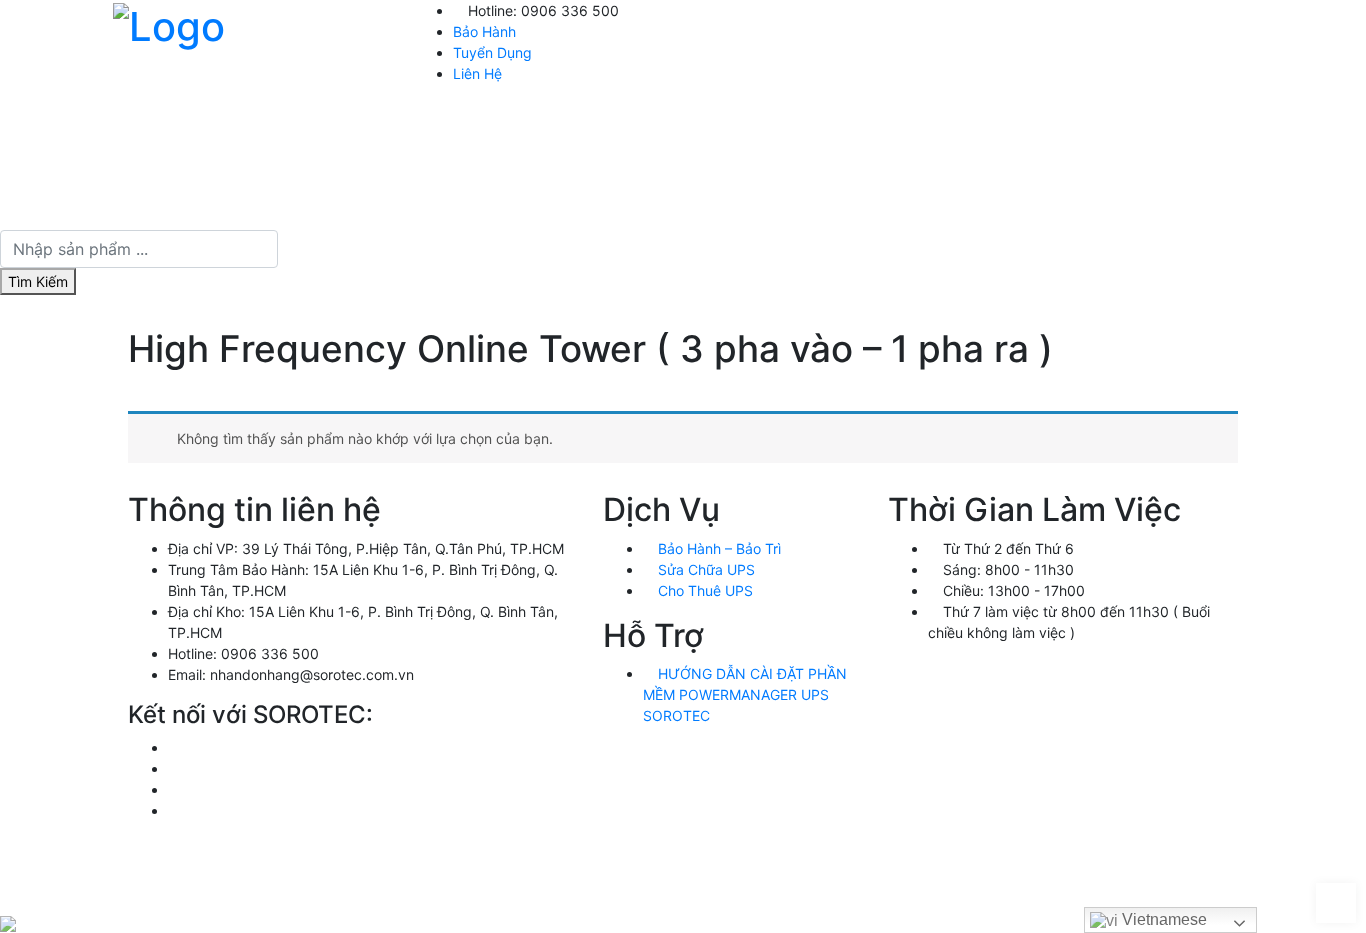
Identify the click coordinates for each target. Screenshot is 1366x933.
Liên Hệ (477, 73)
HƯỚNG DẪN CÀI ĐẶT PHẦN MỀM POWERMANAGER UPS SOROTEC (745, 694)
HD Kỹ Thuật (848, 132)
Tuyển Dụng (492, 52)
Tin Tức (1042, 132)
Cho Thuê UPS (703, 590)
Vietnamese (1162, 919)
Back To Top (1336, 903)
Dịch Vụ (964, 132)
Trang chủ (550, 132)
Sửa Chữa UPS (704, 569)
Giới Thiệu (648, 132)
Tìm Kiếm (38, 281)
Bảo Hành (484, 31)
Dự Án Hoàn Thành (1159, 132)
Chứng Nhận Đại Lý (1046, 197)
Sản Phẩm (744, 132)
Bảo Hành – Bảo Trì (717, 548)
